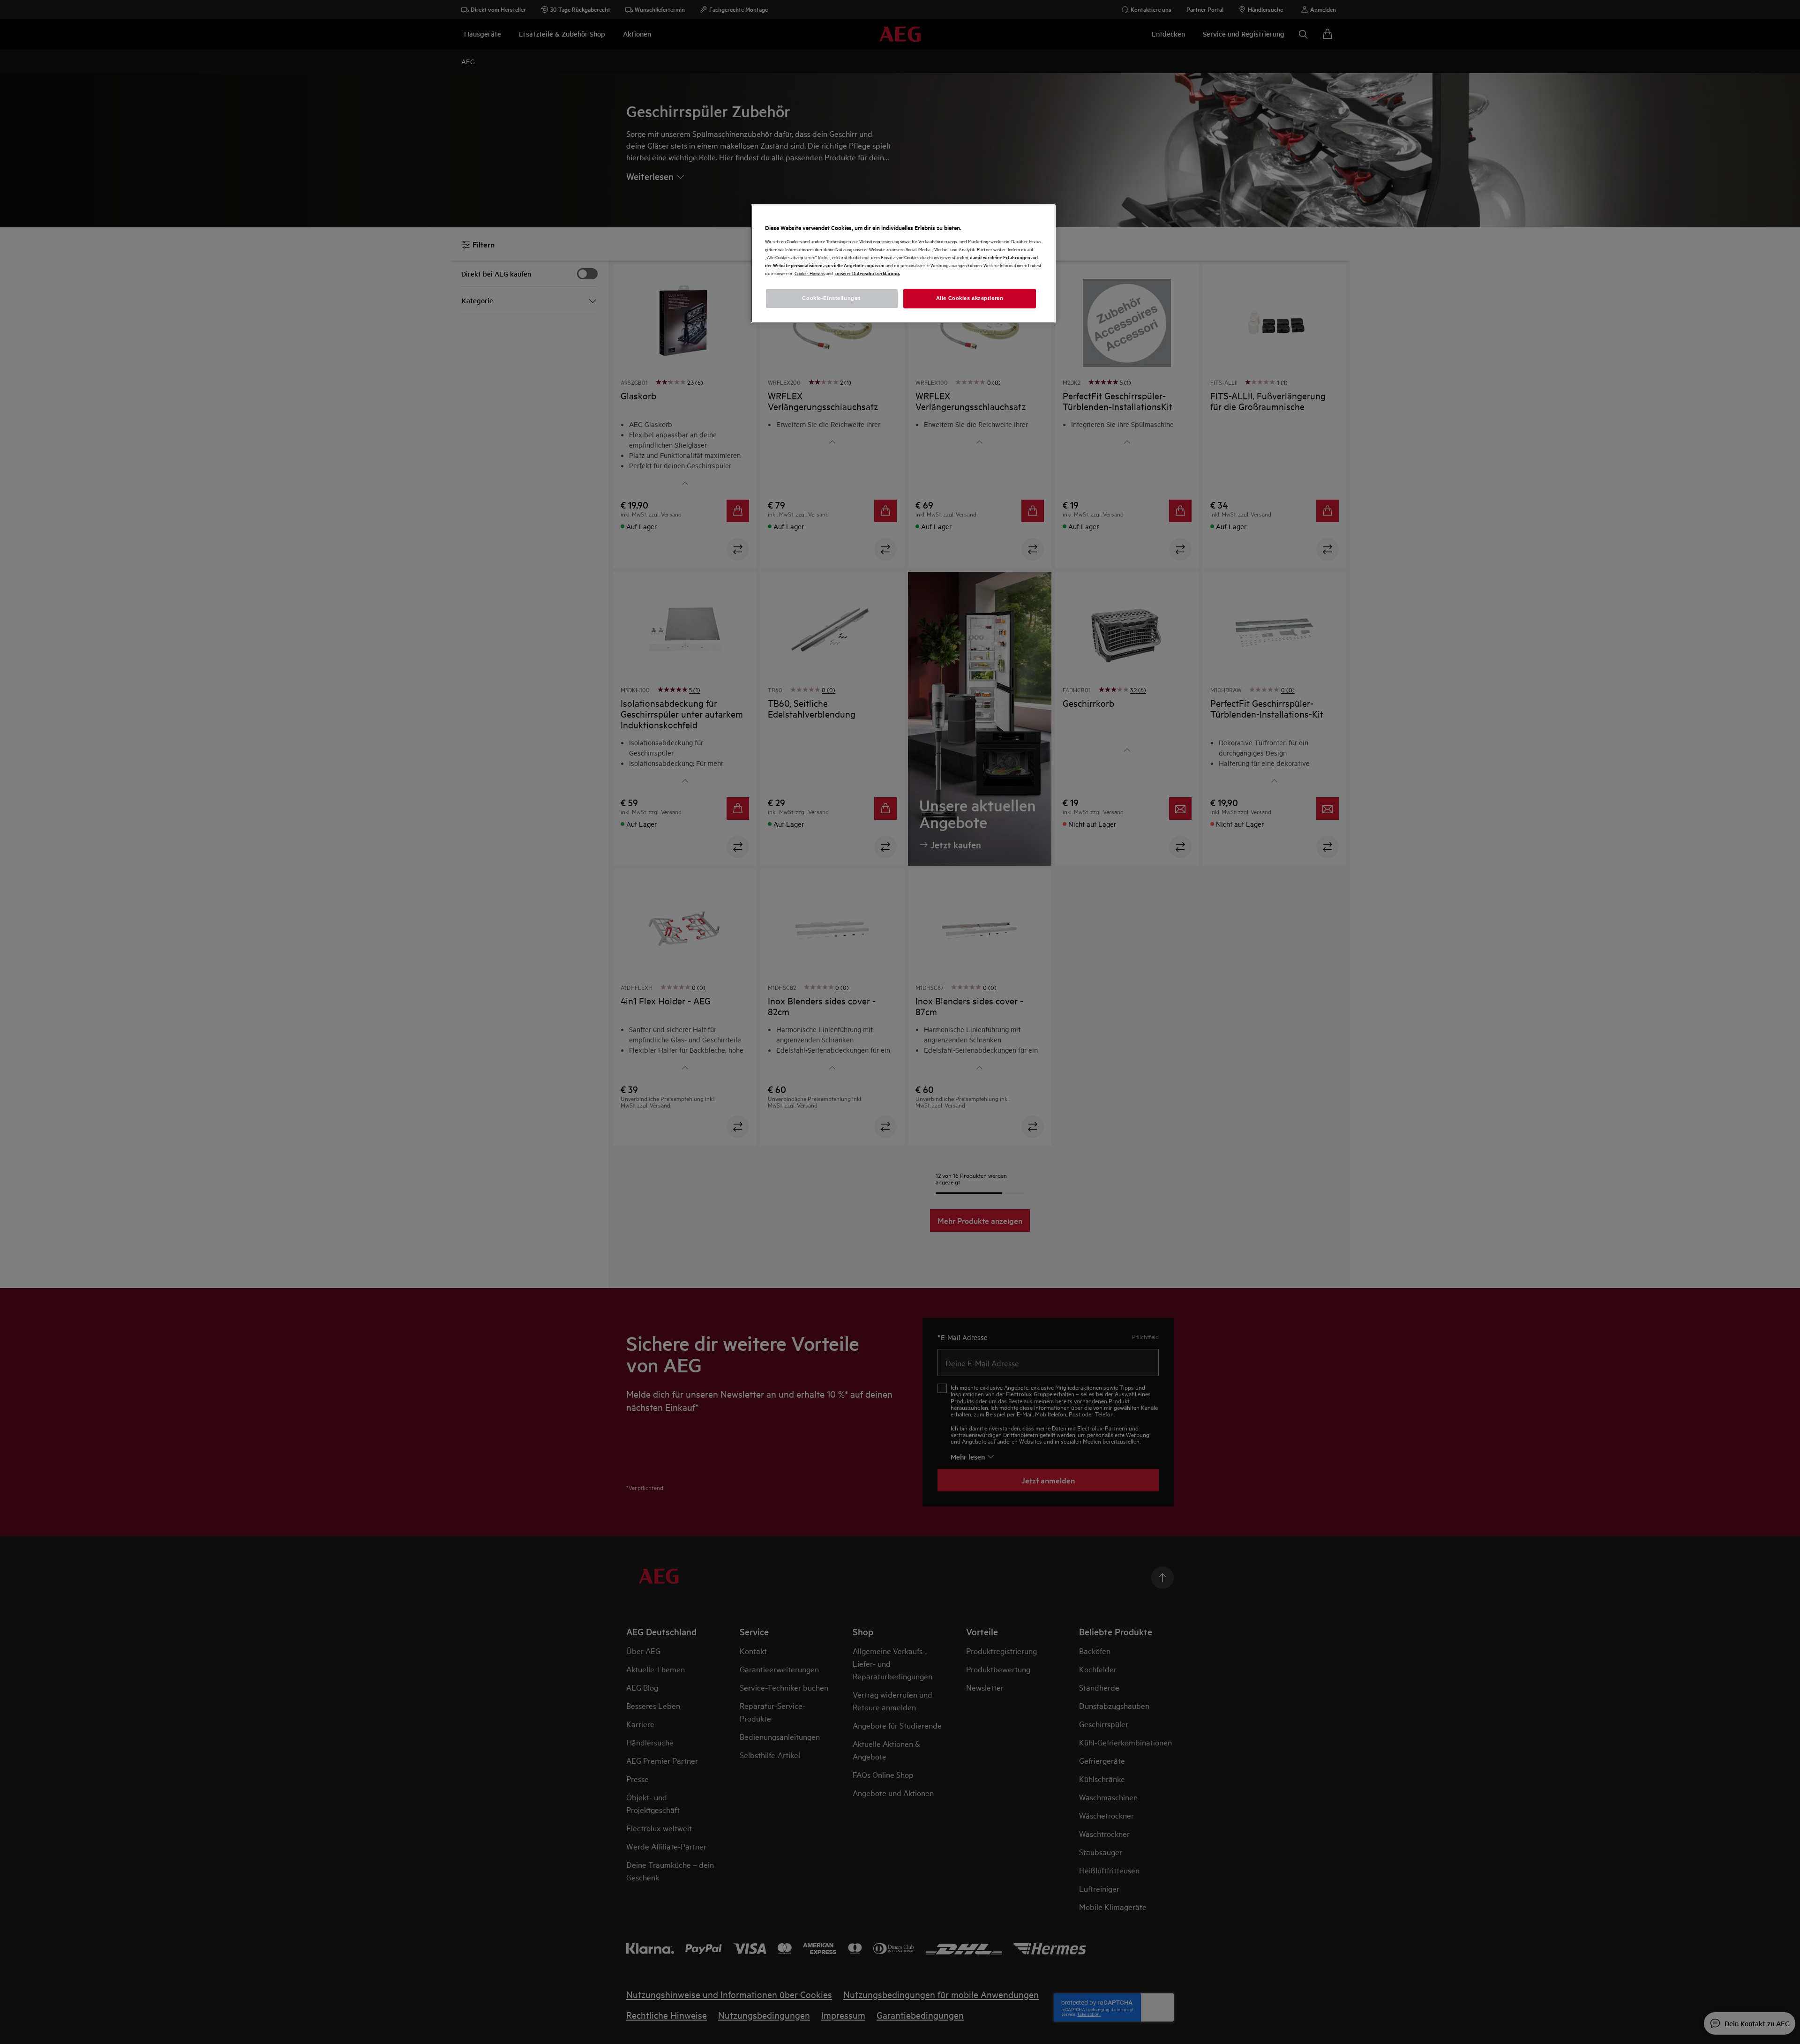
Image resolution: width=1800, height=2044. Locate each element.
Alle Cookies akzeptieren (970, 298)
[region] (903, 264)
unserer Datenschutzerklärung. (868, 273)
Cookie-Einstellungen (831, 298)
